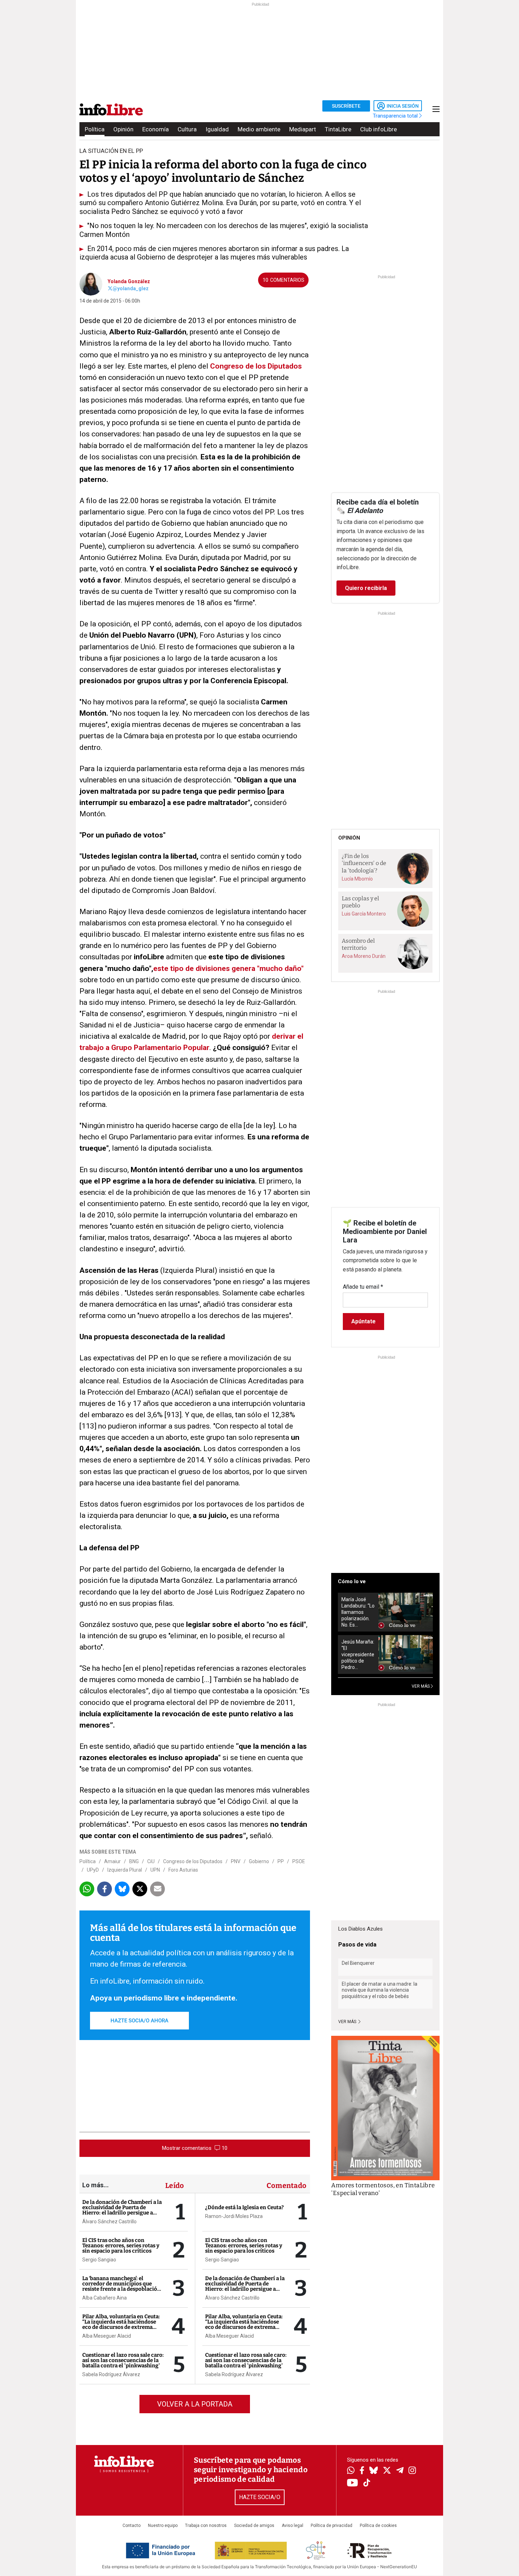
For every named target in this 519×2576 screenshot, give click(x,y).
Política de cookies (378, 2526)
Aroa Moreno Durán (364, 956)
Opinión (123, 129)
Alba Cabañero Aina (105, 2298)
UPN (155, 1870)
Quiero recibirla (366, 588)
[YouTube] (353, 2483)
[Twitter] (387, 2471)
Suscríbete (346, 106)
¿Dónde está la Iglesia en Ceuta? (244, 2207)
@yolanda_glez (131, 288)
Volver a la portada (195, 2404)
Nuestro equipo (163, 2526)
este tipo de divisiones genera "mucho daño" (228, 968)
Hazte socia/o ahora (139, 2021)
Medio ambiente (259, 129)
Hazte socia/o (260, 2497)
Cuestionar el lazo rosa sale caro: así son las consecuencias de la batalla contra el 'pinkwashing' (123, 2360)
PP (281, 1861)
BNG (134, 1861)
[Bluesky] (374, 2471)
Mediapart (303, 129)
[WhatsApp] (351, 2471)
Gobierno (259, 1861)
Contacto (132, 2526)
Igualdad (217, 129)
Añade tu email (363, 1287)
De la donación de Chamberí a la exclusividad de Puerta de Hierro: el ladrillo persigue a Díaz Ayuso (122, 2210)
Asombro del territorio (358, 944)
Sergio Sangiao (99, 2260)
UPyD (93, 1870)
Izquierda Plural (125, 1870)
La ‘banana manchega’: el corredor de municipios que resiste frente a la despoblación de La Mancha (121, 2286)
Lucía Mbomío (357, 879)
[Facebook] (362, 2471)
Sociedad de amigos (254, 2526)
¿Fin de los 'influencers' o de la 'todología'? (364, 863)
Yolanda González (129, 281)
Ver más (348, 2022)
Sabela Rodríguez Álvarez (111, 2374)
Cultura (187, 129)
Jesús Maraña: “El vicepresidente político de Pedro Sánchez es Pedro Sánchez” (358, 1655)
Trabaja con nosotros (206, 2526)
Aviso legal (293, 2526)
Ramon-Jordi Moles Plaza (234, 2216)
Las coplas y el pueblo (360, 902)
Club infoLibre (378, 129)
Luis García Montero (364, 914)
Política (95, 129)
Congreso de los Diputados (256, 366)
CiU (151, 1861)
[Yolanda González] (91, 284)
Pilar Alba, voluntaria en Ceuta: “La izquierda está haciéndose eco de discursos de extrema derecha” (121, 2324)
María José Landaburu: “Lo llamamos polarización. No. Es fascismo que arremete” (358, 1612)
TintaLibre (338, 129)
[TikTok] (367, 2483)
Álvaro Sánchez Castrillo (109, 2222)
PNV (236, 1861)
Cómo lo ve (352, 1581)
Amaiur (112, 1861)
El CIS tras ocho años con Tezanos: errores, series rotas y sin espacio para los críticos (121, 2246)
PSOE (299, 1861)
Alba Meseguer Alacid (107, 2336)
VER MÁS (421, 1686)
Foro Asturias (183, 1870)
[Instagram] (412, 2471)
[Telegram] (400, 2471)
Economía (156, 129)
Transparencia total (396, 116)
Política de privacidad (332, 2526)
